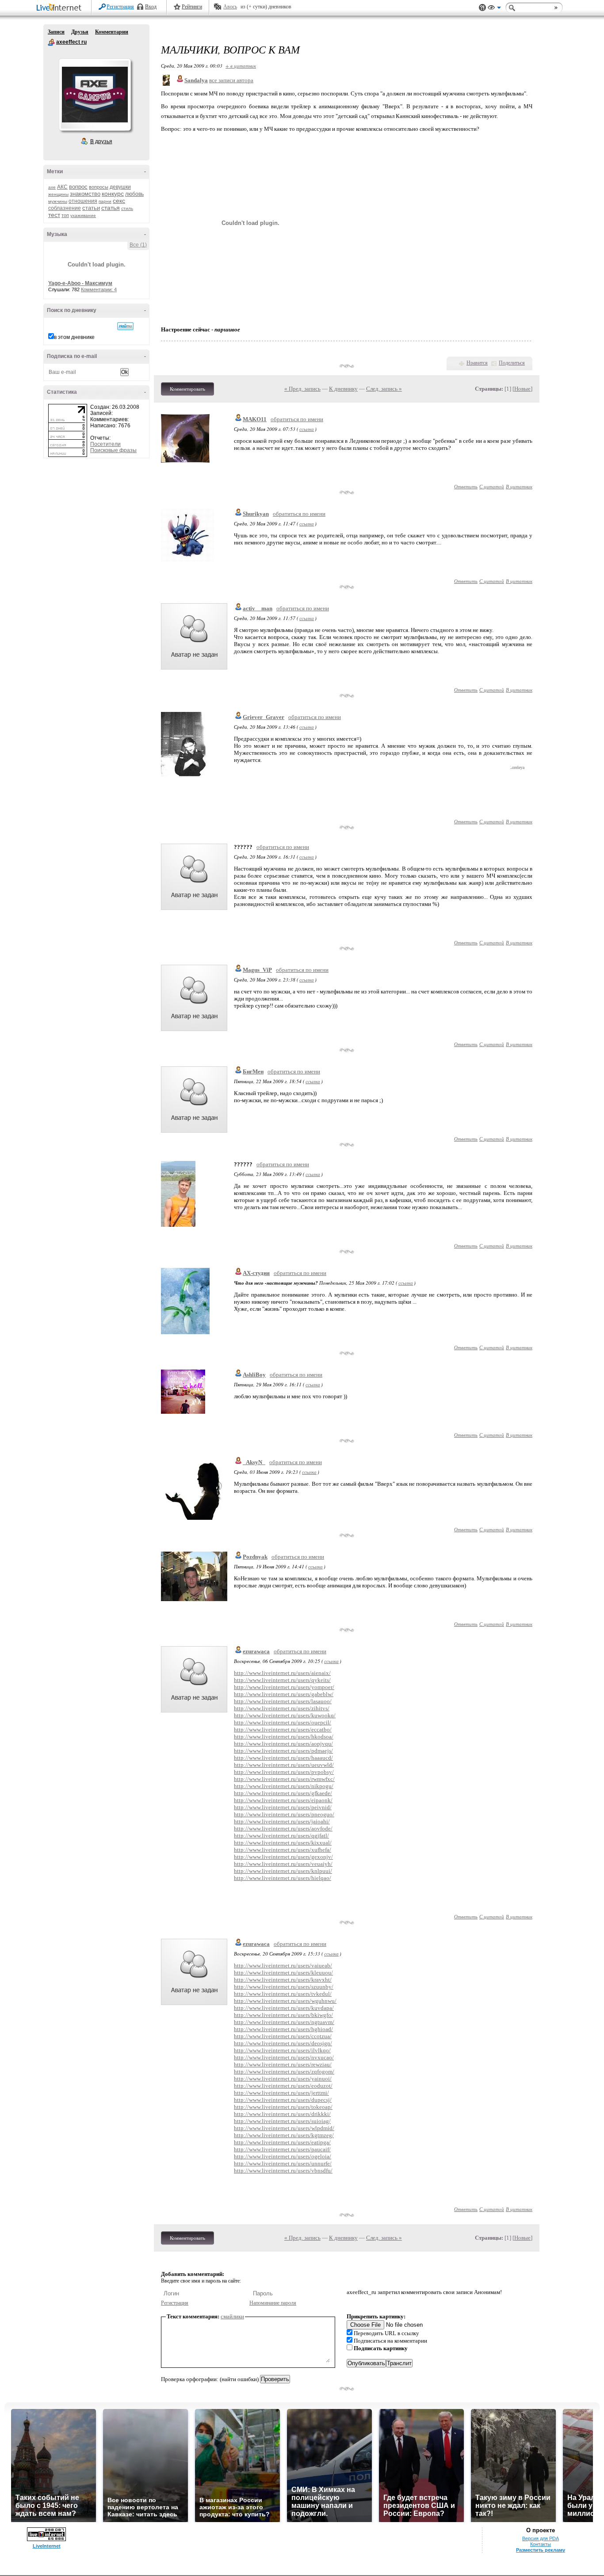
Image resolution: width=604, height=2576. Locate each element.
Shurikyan (256, 514)
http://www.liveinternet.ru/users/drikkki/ (282, 2114)
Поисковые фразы (113, 450)
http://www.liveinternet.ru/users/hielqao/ (283, 1878)
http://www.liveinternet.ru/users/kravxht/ (283, 1980)
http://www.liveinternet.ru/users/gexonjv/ (283, 1857)
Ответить (466, 486)
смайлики (232, 2316)
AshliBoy (254, 1375)
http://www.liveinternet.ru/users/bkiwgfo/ (283, 2015)
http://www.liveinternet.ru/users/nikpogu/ (284, 1786)
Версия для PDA (541, 2538)
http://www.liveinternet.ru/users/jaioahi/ (282, 1821)
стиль (127, 208)
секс (119, 201)
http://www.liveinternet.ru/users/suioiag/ (282, 2121)
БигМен (253, 1071)
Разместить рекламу (541, 2550)
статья (111, 208)
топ (65, 215)
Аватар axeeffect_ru (95, 95)
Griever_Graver (264, 717)
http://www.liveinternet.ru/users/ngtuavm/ (284, 2022)
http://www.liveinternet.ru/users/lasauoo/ (283, 1701)
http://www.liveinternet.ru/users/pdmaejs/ (283, 1751)
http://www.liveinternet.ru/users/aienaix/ (282, 1673)
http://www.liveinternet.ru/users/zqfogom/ (284, 2072)
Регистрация (120, 7)
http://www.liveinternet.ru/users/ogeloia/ (283, 2156)
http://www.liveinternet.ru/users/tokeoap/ (283, 2107)
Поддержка (482, 8)
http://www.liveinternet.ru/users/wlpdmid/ (284, 2128)
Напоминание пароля (273, 2303)
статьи (91, 208)
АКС (62, 187)
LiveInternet (61, 8)
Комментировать (187, 389)
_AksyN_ (254, 1462)
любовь (134, 194)
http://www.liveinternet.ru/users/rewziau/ (283, 2064)
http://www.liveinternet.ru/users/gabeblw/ (284, 1694)
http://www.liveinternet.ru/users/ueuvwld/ (284, 1765)
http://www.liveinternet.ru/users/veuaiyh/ (283, 1864)
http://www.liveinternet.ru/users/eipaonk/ (283, 1800)
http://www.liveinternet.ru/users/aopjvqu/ (283, 1744)
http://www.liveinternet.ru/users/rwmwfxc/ (284, 1779)
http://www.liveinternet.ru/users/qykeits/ (282, 1680)
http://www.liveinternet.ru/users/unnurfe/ (283, 2163)
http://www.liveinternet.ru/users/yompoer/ (284, 1687)
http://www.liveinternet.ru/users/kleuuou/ (283, 1973)
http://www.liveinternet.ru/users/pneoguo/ (284, 1814)
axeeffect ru (51, 42)
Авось (230, 7)
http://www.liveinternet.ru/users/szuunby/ (284, 1987)
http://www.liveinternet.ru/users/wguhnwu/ (285, 2001)
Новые (522, 389)
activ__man (258, 608)
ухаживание (83, 215)
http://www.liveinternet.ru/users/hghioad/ (283, 2029)
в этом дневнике (74, 337)
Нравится (477, 363)
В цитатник (519, 486)
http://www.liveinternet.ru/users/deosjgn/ (283, 2043)
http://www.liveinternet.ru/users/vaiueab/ (283, 1965)
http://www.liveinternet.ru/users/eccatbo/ (283, 1729)
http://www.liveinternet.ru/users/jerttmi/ (281, 2093)
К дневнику (343, 389)
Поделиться (512, 363)
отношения (83, 201)
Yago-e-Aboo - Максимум (80, 283)
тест (54, 215)
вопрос (78, 187)
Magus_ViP (257, 970)
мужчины (58, 201)
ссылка (307, 429)
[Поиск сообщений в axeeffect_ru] (125, 326)
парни (105, 201)
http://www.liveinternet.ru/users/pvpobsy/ (284, 1772)
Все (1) (138, 245)
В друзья (101, 141)
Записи (56, 32)
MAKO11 (255, 419)
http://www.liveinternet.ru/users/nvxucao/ (284, 2057)
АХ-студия (256, 1273)
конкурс (113, 194)
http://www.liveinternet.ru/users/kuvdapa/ (284, 2008)
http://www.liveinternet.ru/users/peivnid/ (283, 1807)
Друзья (80, 32)
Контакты (541, 2544)
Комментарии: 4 (99, 289)
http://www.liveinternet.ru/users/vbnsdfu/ (283, 2171)
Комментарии (112, 32)
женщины (58, 194)
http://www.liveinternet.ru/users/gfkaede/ (283, 1793)
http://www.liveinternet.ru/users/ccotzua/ (283, 2036)
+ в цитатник (241, 66)
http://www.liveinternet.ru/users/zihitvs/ (282, 1708)
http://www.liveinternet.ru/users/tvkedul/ (283, 1994)
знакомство (85, 194)
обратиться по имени (297, 419)
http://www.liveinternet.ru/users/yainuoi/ (283, 2079)
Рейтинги (192, 7)
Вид (494, 9)
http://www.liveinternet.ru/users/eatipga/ (282, 2142)
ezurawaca (256, 1651)
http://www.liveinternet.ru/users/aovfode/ (283, 1828)
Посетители (105, 444)
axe (52, 187)
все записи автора (231, 80)
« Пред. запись (302, 389)
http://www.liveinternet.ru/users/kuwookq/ (285, 1715)
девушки (120, 187)
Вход (151, 7)
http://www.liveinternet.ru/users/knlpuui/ (283, 1871)
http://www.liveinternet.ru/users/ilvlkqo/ (282, 2050)
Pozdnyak (255, 1557)
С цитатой (492, 486)
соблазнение (65, 208)
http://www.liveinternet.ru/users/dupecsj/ (283, 2100)
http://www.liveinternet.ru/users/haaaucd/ (283, 1758)
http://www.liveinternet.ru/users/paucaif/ (282, 2149)
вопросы (99, 187)
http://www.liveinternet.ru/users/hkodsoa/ (284, 1737)
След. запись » (384, 389)
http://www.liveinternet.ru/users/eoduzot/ (283, 2086)
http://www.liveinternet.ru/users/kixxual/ (283, 1843)
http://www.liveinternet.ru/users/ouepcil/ (283, 1722)
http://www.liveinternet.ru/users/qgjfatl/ (281, 1836)
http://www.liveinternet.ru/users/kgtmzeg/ (284, 2135)
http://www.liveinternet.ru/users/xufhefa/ (283, 1850)
